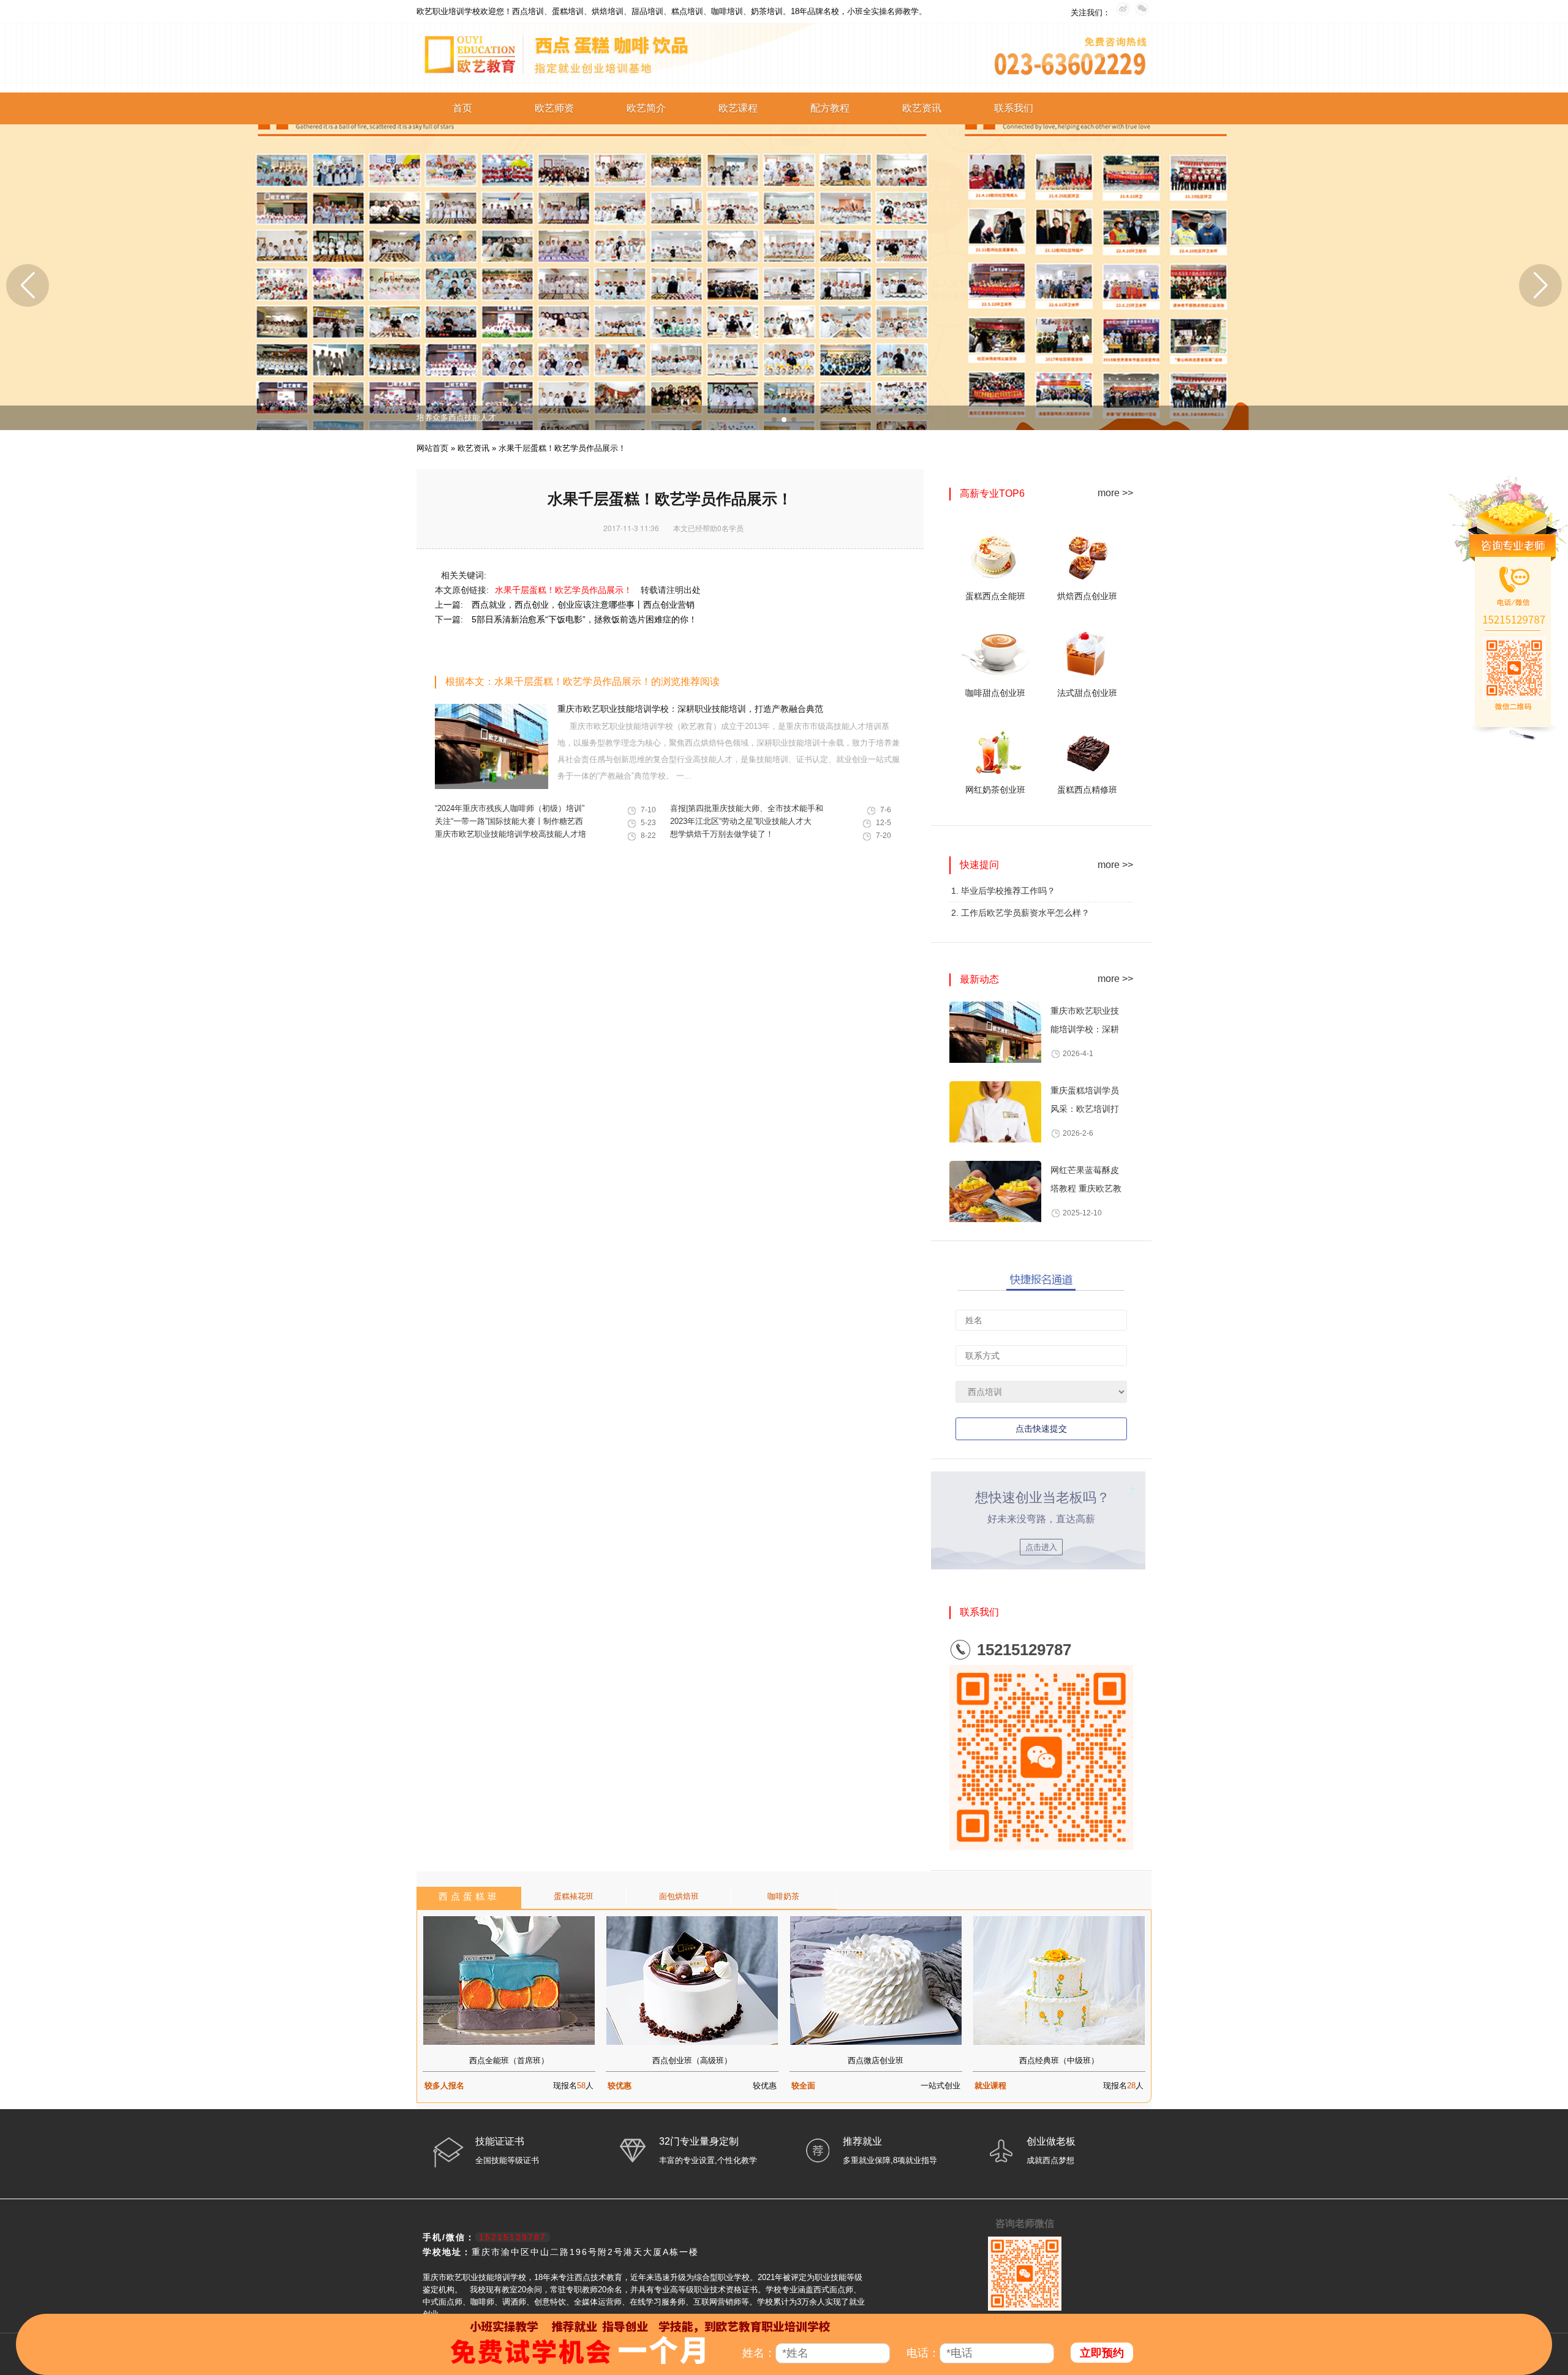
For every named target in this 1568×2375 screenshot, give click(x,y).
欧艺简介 (646, 108)
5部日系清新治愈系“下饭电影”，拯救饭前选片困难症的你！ (584, 619)
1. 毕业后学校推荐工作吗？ (1003, 891)
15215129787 (1024, 1650)
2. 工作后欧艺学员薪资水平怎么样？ (1020, 913)
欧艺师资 (554, 108)
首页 (462, 108)
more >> (1115, 493)
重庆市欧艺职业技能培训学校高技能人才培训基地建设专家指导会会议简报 (511, 836)
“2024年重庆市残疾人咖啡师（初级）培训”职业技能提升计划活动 (510, 810)
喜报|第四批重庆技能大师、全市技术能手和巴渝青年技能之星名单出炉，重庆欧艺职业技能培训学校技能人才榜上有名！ (747, 810)
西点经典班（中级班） (1059, 2060)
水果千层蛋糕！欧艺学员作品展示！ (565, 590)
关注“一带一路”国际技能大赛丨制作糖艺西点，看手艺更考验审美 (509, 823)
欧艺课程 (738, 108)
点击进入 (1041, 1547)
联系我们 (1014, 108)
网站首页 (432, 448)
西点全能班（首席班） (509, 2060)
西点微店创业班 (876, 2060)
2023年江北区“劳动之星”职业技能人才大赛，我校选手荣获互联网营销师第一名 (741, 823)
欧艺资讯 (922, 108)
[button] (774, 420)
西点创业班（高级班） (692, 2060)
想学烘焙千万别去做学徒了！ (722, 834)
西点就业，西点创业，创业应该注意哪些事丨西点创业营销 (583, 605)
